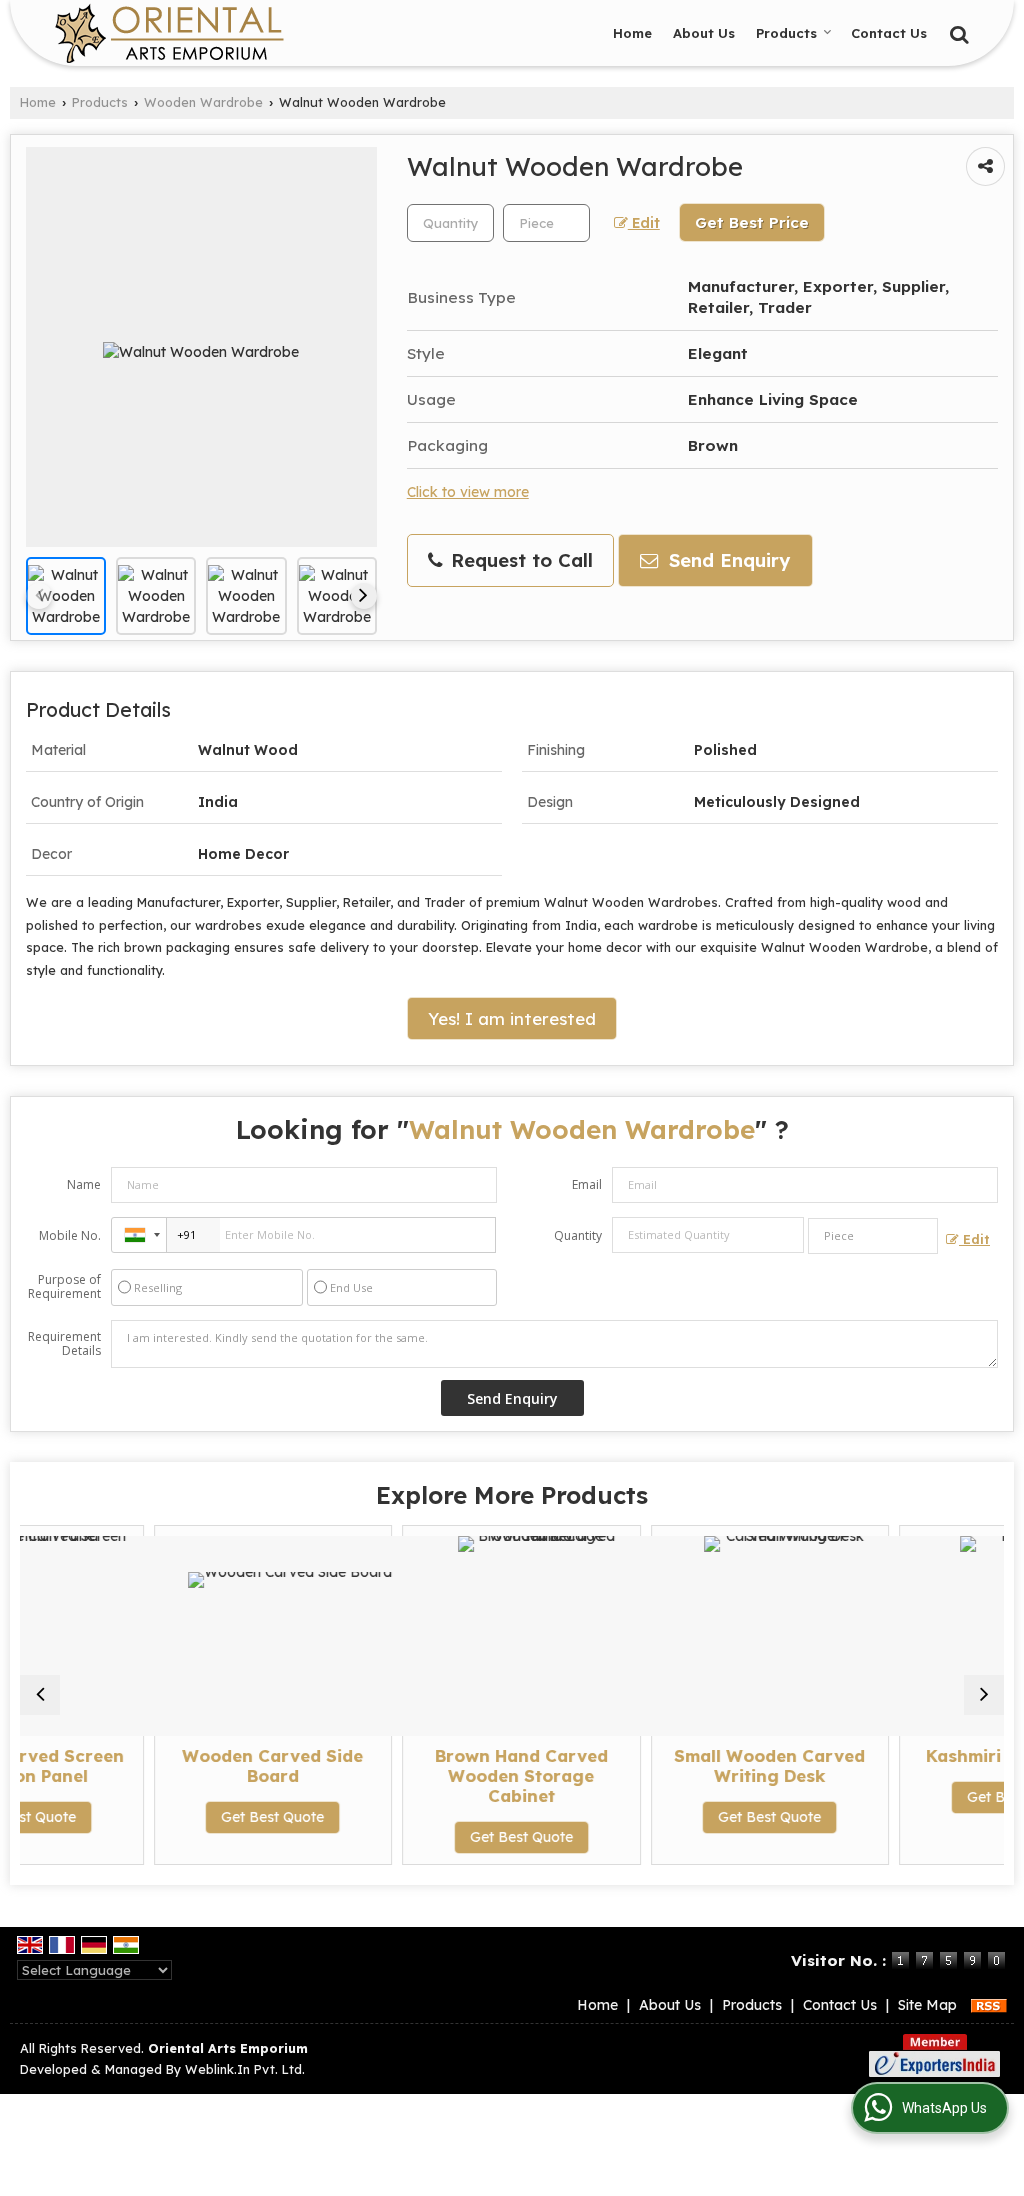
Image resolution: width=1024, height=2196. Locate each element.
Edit (644, 222)
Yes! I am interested (512, 1018)
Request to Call (519, 560)
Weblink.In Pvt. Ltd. (245, 2069)
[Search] (956, 32)
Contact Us (889, 33)
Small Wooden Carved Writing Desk (689, 1765)
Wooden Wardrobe (203, 102)
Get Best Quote (192, 1817)
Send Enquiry (726, 560)
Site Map (927, 2005)
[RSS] (989, 2005)
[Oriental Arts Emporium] (169, 33)
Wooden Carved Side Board (192, 1765)
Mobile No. (70, 1235)
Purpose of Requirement (64, 1287)
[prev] (39, 596)
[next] (364, 596)
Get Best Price (752, 222)
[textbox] (546, 223)
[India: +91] (139, 1235)
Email (587, 1184)
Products (786, 33)
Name (84, 1184)
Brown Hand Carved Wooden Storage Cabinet (441, 1775)
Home (632, 33)
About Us (704, 33)
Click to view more (468, 491)
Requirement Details (64, 1344)
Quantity (578, 1235)
